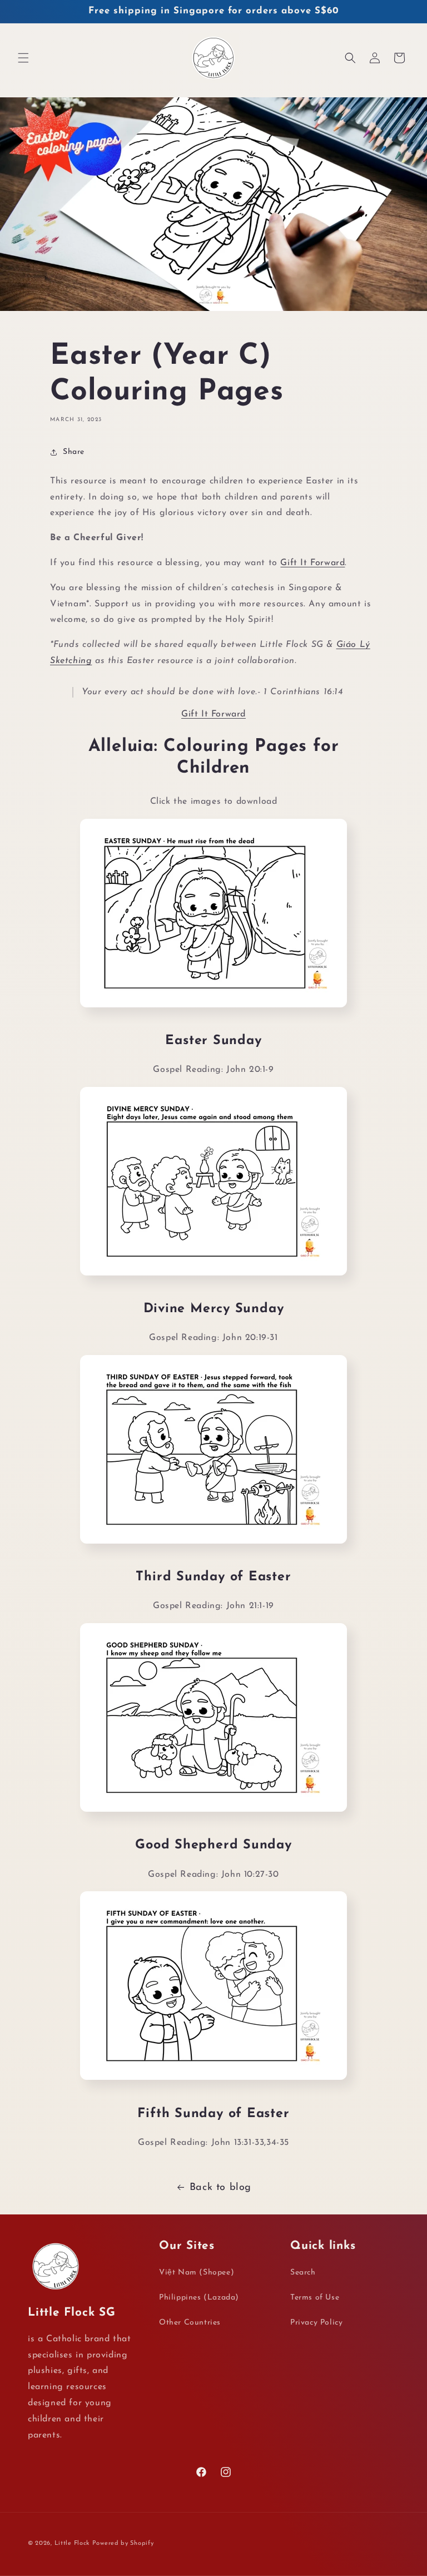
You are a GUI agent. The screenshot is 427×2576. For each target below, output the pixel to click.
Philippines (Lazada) (199, 2298)
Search (303, 2273)
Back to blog (220, 2188)
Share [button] (74, 452)
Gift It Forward (312, 563)
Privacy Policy (316, 2323)
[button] (23, 58)
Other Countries (190, 2323)
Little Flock (72, 2543)
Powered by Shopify (123, 2543)
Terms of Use (315, 2298)
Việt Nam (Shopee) (197, 2273)
